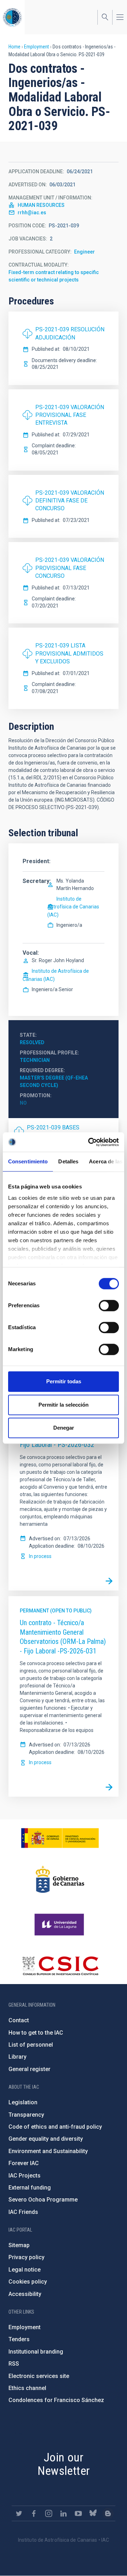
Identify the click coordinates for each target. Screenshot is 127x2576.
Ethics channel (27, 2388)
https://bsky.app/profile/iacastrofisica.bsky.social (93, 2513)
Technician (35, 1060)
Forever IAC (24, 2163)
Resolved (32, 1042)
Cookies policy (28, 2282)
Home (14, 47)
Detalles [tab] (68, 1161)
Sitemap (19, 2245)
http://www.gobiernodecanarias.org (60, 1879)
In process (40, 1556)
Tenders (19, 2339)
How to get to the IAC (36, 2033)
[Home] (12, 17)
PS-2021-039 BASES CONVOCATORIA (53, 1131)
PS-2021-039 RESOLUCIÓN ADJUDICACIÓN (70, 333)
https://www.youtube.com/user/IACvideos (78, 2513)
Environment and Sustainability (48, 2151)
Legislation (23, 2102)
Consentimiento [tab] (28, 1161)
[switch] (109, 1306)
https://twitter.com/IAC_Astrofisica (19, 2513)
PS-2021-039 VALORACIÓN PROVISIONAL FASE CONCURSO (70, 568)
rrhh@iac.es (32, 213)
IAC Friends (23, 2212)
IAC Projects (25, 2176)
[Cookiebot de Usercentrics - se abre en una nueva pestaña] (90, 1142)
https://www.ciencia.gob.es (60, 1838)
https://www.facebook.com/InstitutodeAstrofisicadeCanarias (34, 2513)
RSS (14, 2364)
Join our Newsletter (64, 2464)
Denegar (64, 1428)
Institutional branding (36, 2352)
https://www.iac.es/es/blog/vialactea (108, 2513)
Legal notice (25, 2270)
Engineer (84, 252)
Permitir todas (64, 1381)
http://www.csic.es (60, 1966)
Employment (37, 47)
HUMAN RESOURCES (41, 205)
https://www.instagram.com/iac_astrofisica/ (49, 2513)
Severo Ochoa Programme (43, 2200)
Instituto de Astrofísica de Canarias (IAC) (73, 907)
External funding (30, 2188)
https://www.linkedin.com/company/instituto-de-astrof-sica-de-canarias (64, 2513)
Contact (19, 2020)
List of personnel (31, 2045)
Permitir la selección (64, 1405)
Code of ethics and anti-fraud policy (55, 2127)
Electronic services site (39, 2376)
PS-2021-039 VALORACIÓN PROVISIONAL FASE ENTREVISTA (70, 415)
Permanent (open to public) (56, 1611)
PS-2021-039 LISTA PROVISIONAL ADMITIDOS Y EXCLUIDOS (69, 653)
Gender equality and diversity (46, 2139)
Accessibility (25, 2294)
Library (17, 2057)
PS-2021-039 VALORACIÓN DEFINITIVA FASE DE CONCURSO (70, 501)
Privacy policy (26, 2257)
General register (29, 2069)
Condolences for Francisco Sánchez (56, 2400)
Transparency (26, 2115)
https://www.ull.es (60, 1925)
